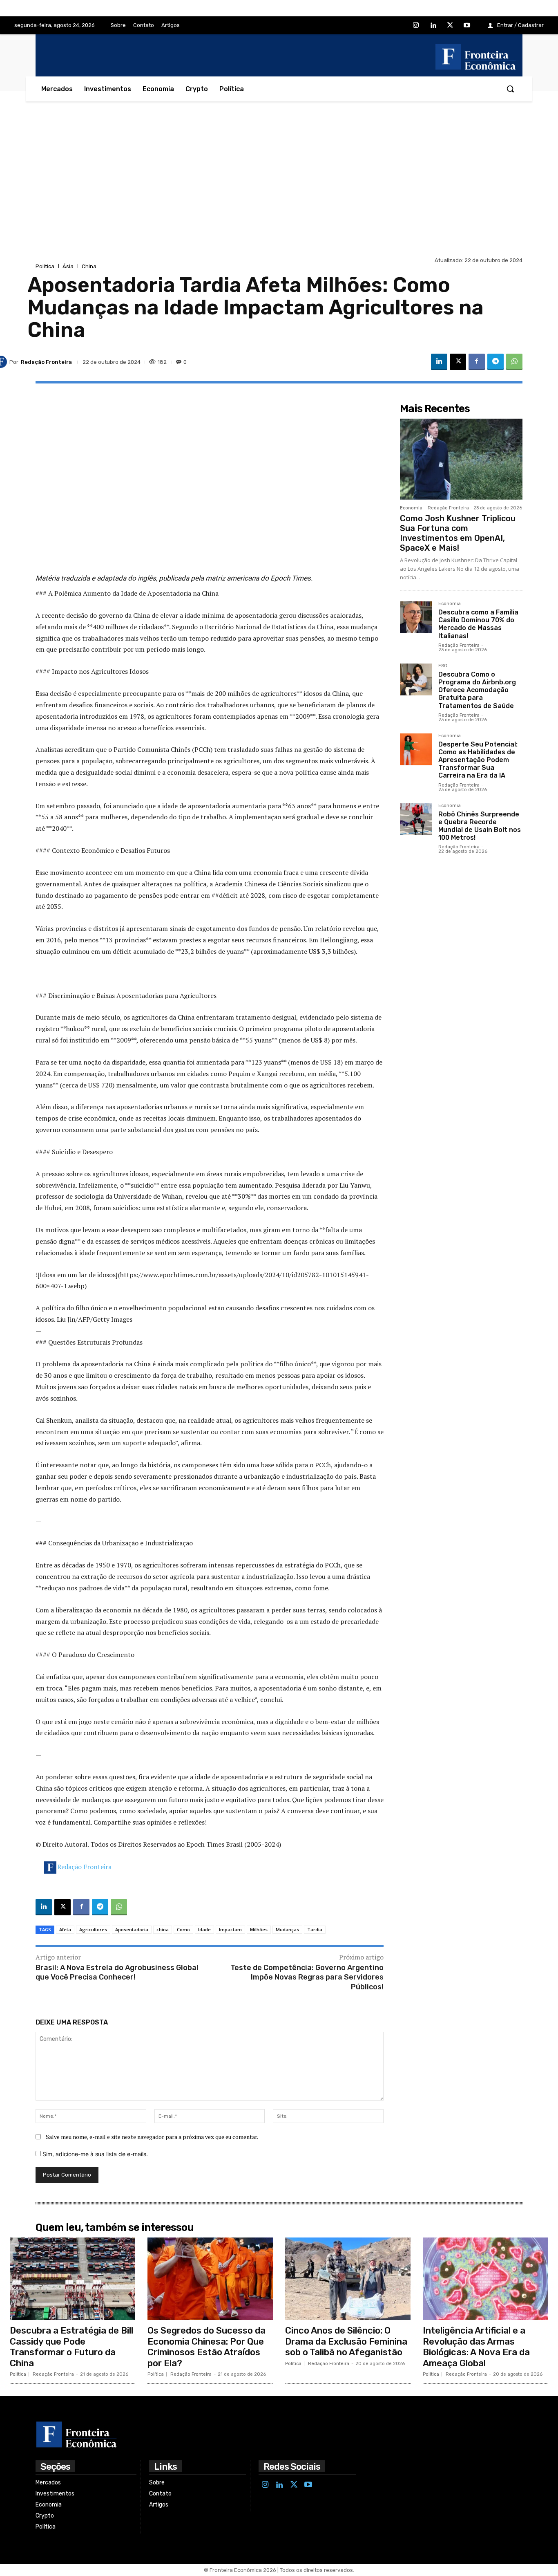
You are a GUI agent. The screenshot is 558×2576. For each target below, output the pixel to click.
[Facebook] (477, 362)
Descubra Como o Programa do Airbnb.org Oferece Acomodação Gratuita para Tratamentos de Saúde (477, 690)
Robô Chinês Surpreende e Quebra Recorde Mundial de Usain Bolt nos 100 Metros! (480, 826)
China (89, 266)
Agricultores (93, 1929)
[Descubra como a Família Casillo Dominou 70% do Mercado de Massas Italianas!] (416, 617)
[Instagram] (416, 26)
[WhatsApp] (514, 362)
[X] (450, 26)
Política (45, 266)
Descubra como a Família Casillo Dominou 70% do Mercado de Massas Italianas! (478, 624)
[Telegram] (496, 362)
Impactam (230, 1929)
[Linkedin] (433, 26)
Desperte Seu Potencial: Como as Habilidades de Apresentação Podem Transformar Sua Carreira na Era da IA (478, 760)
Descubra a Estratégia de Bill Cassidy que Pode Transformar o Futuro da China (71, 2347)
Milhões (259, 1929)
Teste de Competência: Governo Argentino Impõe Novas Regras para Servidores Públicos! (307, 1977)
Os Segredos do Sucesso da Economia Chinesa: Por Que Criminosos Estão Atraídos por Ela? (206, 2347)
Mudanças (287, 1929)
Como (183, 1929)
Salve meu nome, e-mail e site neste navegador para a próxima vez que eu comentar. (152, 2137)
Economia (411, 508)
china (163, 1929)
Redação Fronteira (84, 1867)
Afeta (65, 1929)
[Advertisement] (279, 193)
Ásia (68, 266)
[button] (510, 89)
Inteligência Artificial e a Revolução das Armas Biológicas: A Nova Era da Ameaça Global (476, 2347)
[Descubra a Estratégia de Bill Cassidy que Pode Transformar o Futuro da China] (73, 2279)
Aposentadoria (132, 1929)
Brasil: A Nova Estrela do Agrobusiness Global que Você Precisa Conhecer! (117, 1972)
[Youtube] (467, 26)
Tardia (315, 1929)
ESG (443, 666)
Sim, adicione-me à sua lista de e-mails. (94, 2154)
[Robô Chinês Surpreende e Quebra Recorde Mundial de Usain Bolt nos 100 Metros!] (416, 819)
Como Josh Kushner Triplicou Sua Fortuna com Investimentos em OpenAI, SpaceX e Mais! (458, 533)
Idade (204, 1929)
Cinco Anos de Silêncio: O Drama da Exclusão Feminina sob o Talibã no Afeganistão (346, 2341)
